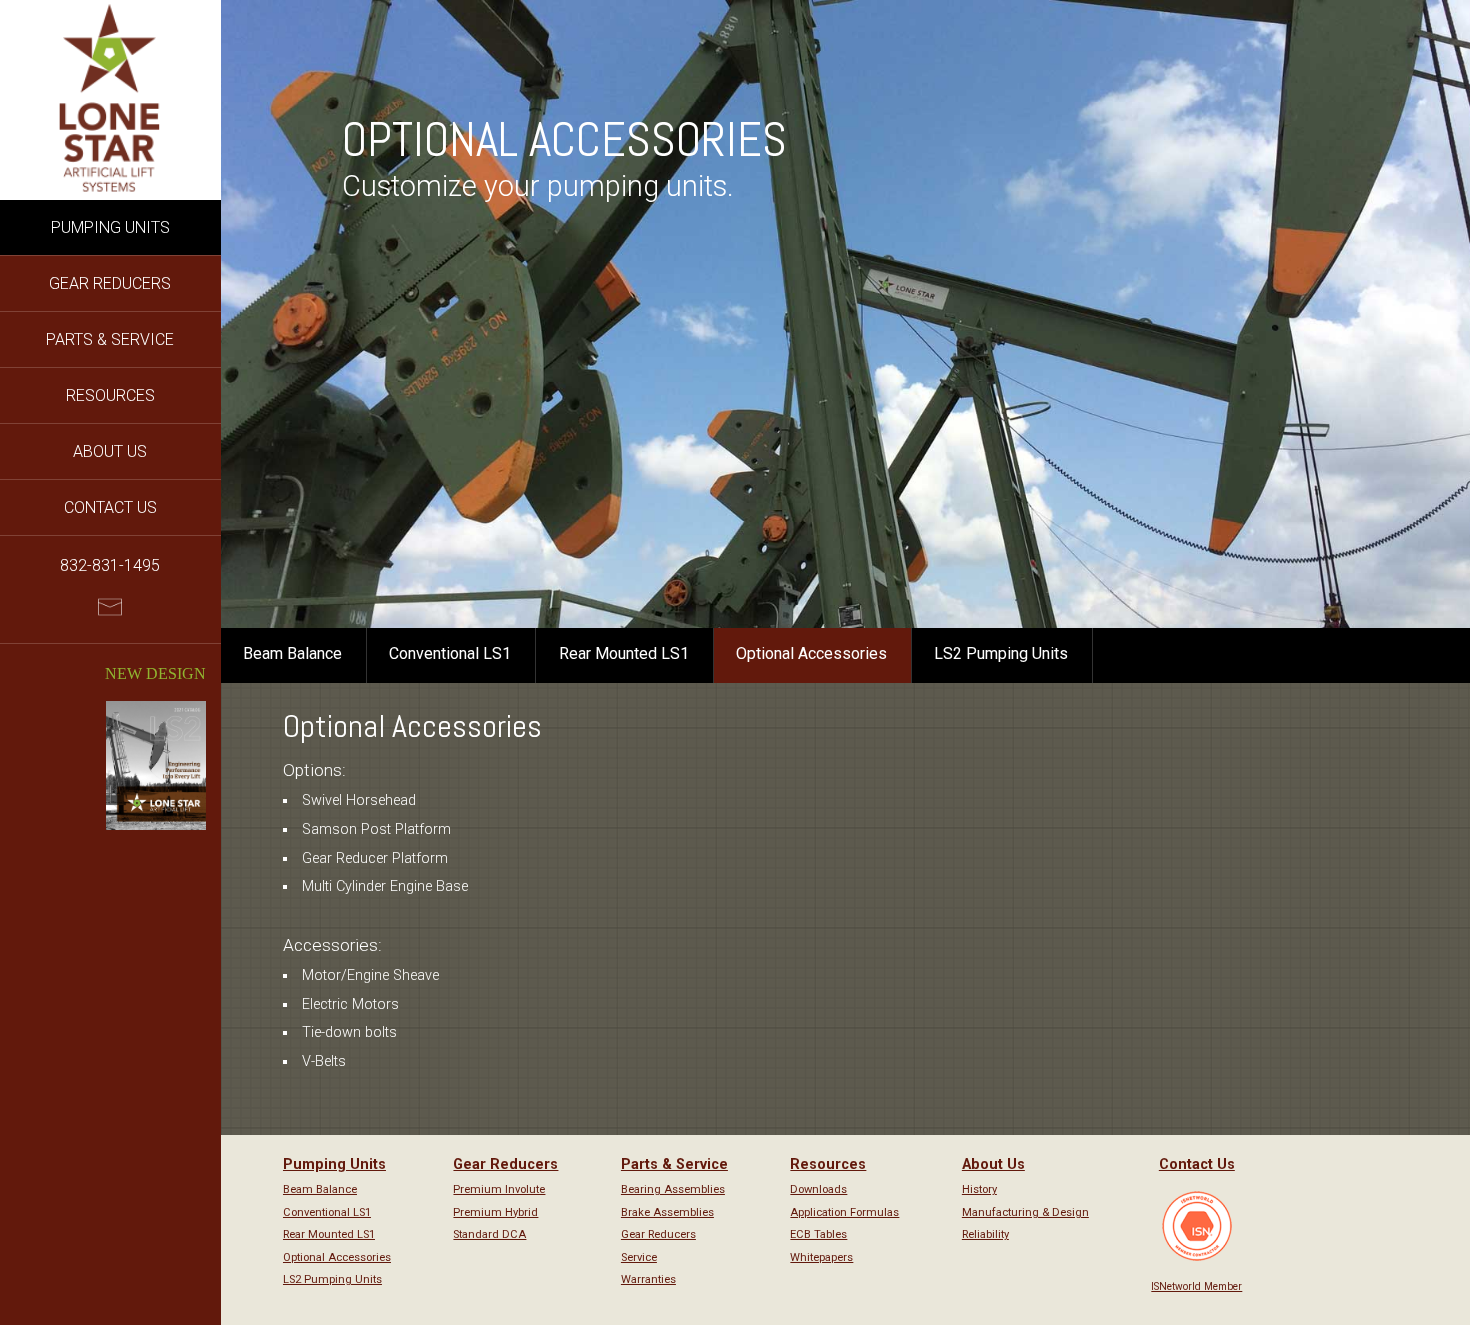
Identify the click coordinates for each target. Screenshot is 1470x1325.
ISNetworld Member (1196, 1286)
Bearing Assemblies (673, 1189)
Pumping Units (110, 227)
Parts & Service (110, 339)
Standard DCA (489, 1234)
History (979, 1189)
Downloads (818, 1189)
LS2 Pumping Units (1001, 653)
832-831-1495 (110, 565)
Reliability (985, 1234)
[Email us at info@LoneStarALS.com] (110, 611)
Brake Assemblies (667, 1212)
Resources (110, 395)
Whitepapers (821, 1257)
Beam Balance (292, 653)
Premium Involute (499, 1189)
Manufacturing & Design (1025, 1212)
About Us (110, 451)
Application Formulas (844, 1212)
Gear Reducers (110, 283)
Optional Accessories (811, 653)
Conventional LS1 (450, 653)
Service (639, 1257)
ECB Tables (818, 1234)
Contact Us (110, 507)
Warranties (648, 1279)
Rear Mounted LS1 (624, 653)
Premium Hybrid (495, 1212)
